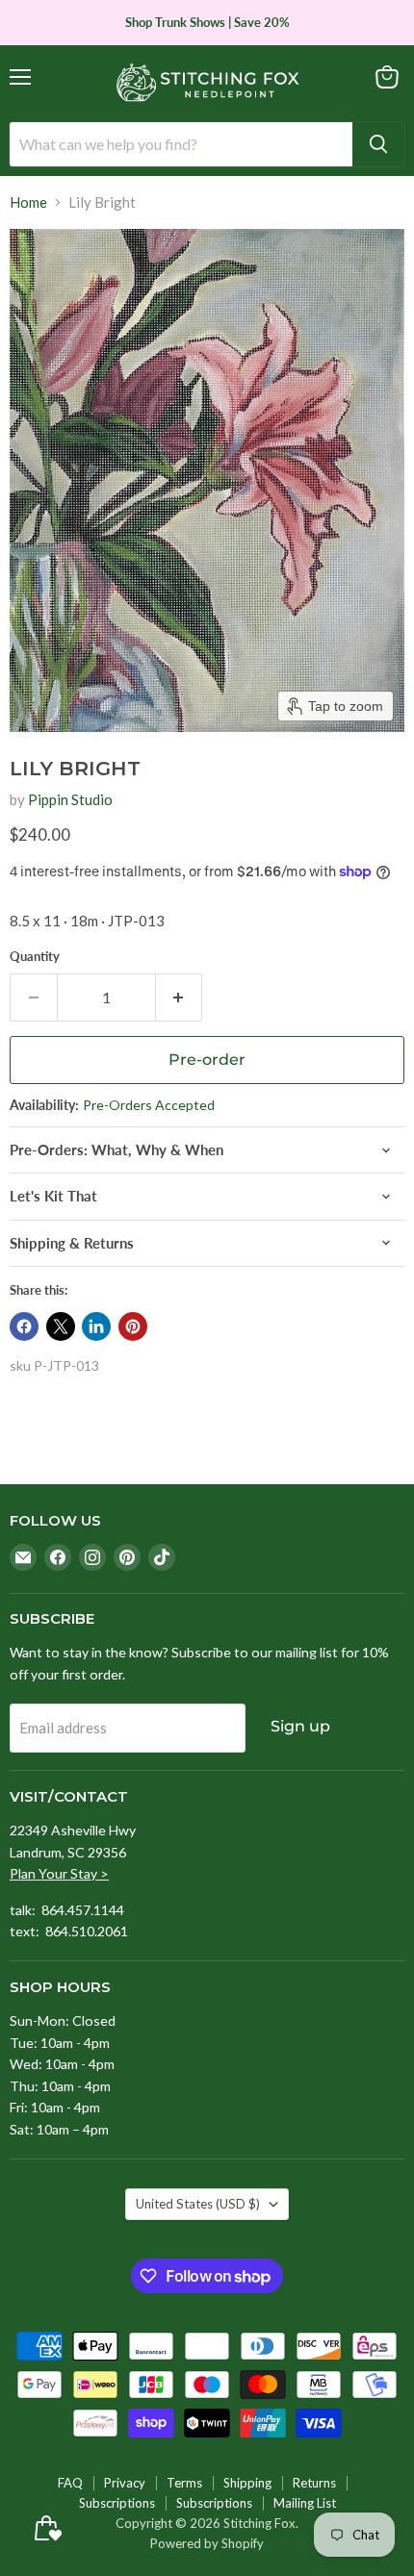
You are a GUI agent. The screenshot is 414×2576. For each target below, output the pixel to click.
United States (198, 2204)
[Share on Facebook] (24, 1326)
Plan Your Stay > (59, 1873)
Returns (314, 2483)
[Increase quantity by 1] (180, 998)
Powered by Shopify (207, 2543)
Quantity (35, 957)
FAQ (70, 2483)
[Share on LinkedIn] (96, 1326)
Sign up (300, 1726)
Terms (184, 2483)
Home (28, 202)
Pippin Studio (70, 799)
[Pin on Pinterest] (133, 1326)
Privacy (125, 2483)
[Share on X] (61, 1326)
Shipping (247, 2483)
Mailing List (305, 2503)
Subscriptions (117, 2503)
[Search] (378, 144)
